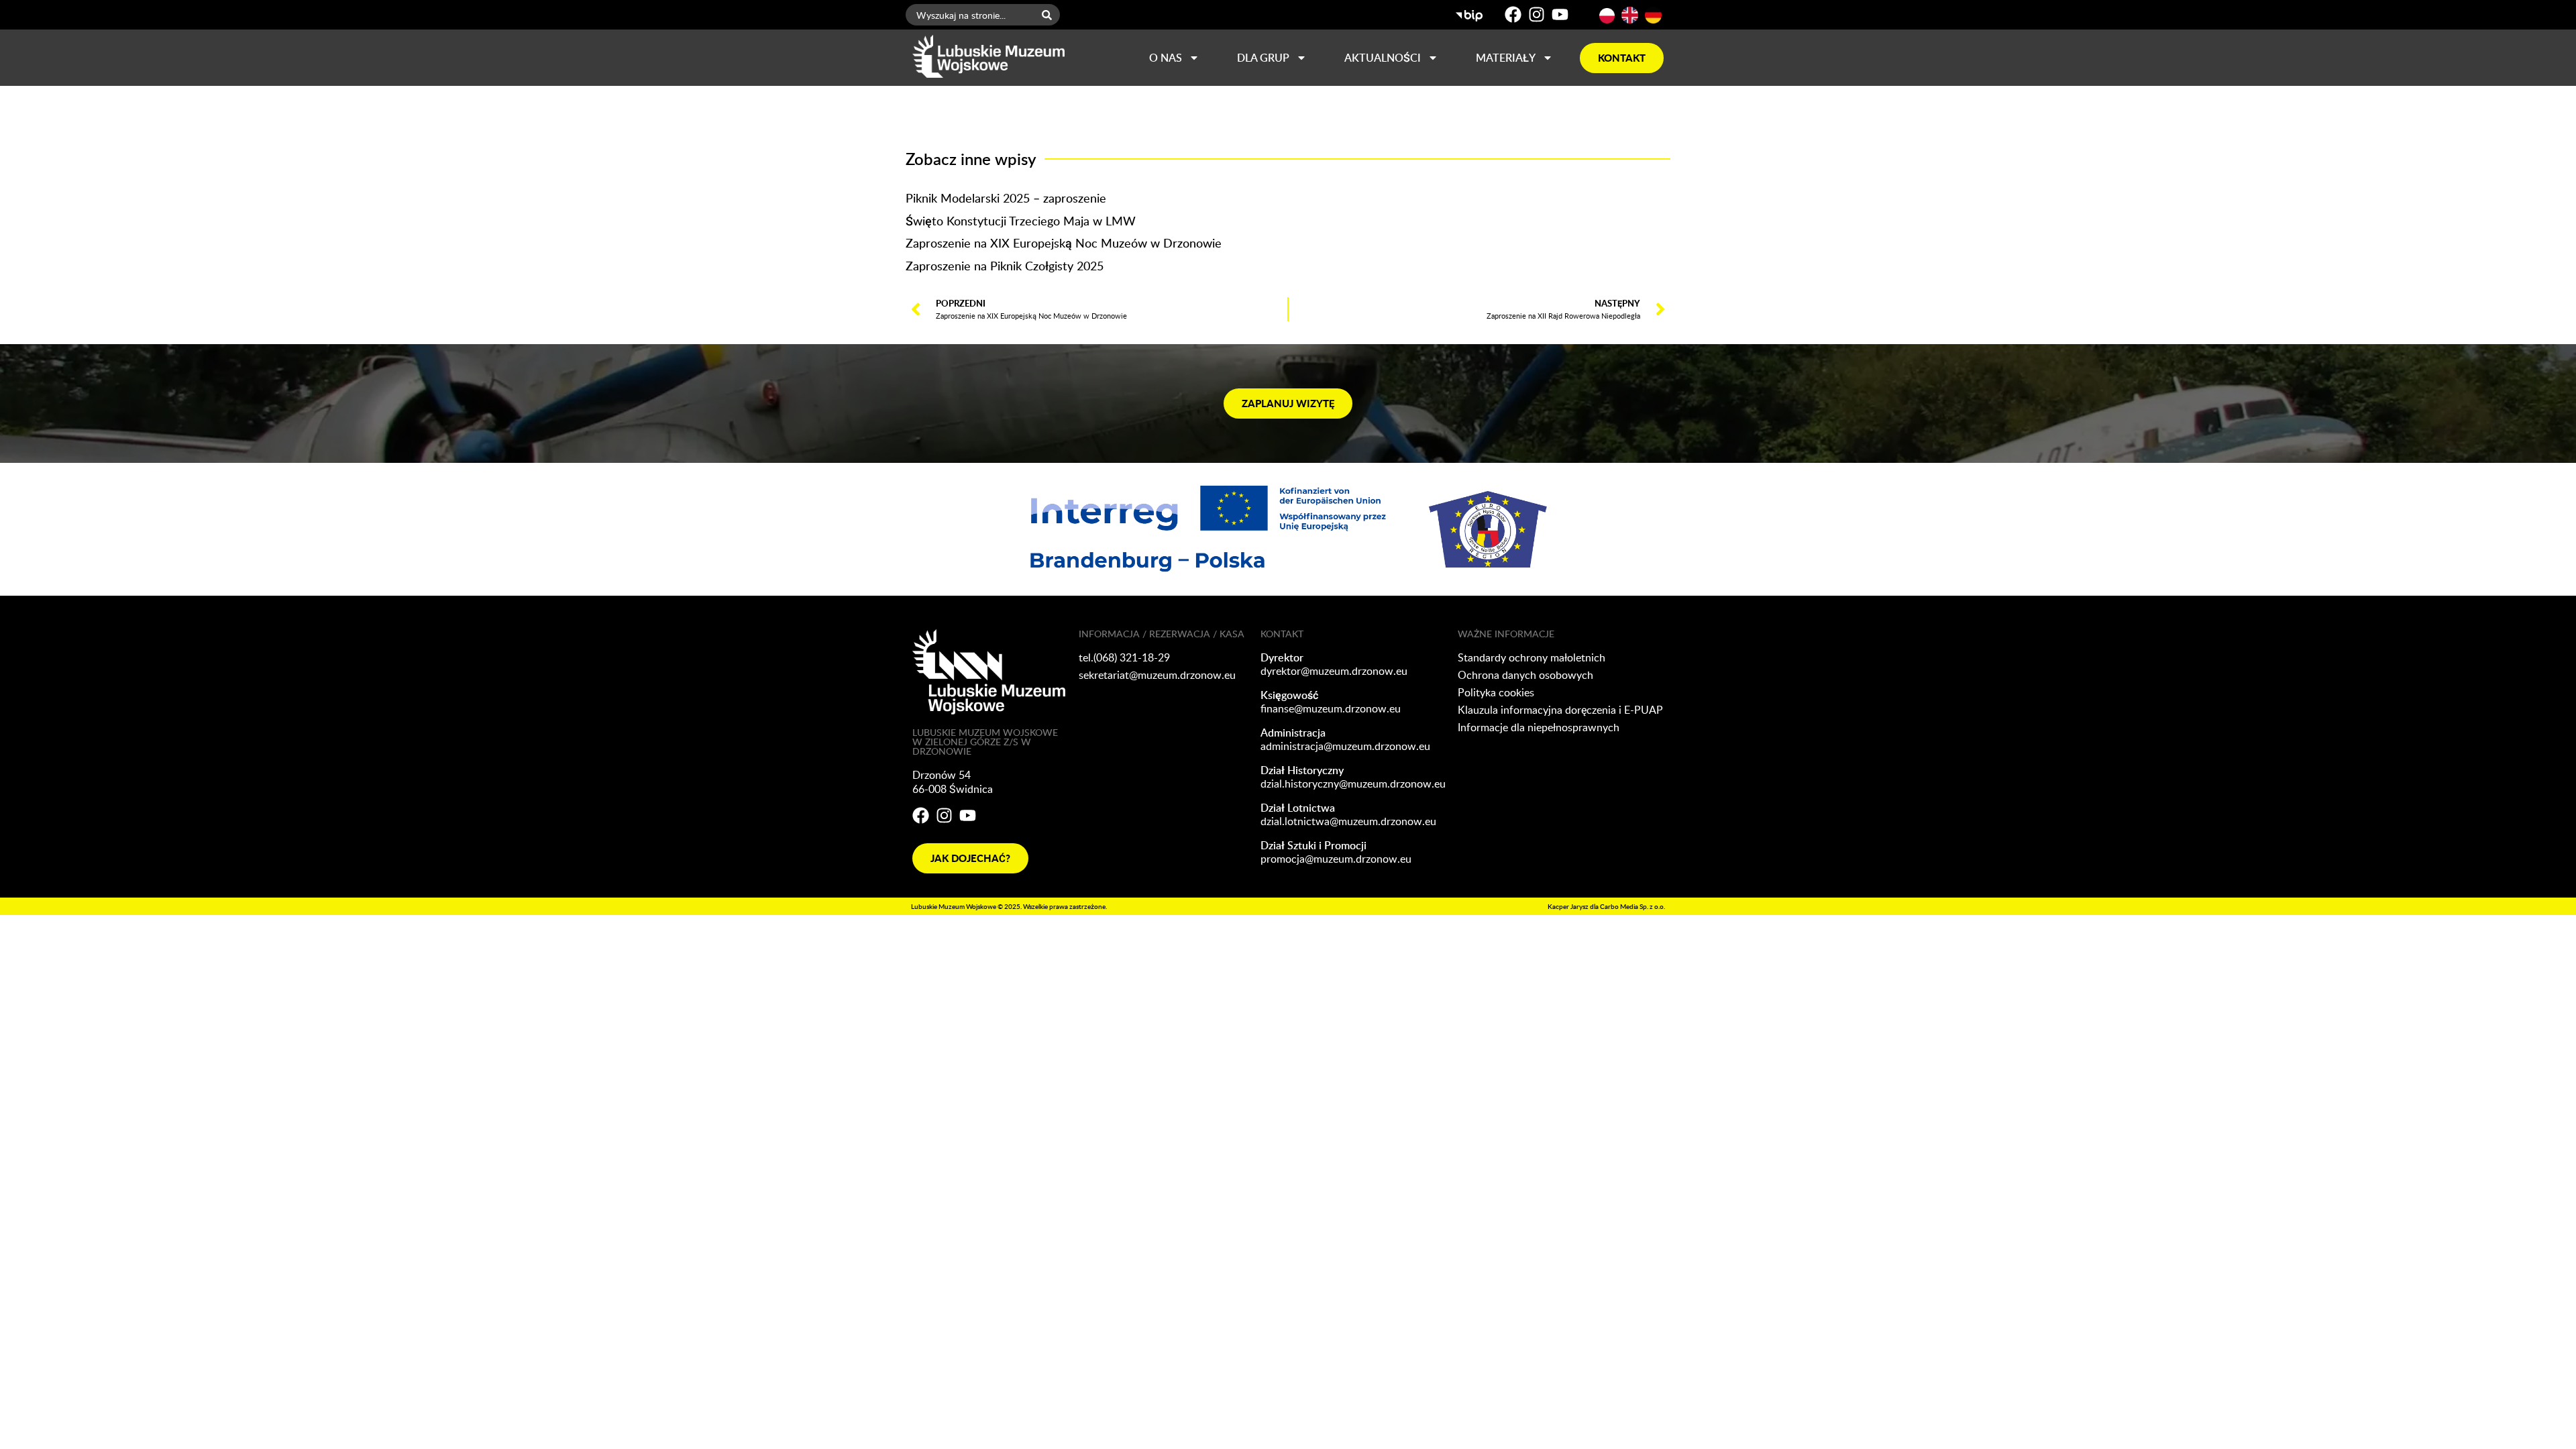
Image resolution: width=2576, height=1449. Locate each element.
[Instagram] (1537, 14)
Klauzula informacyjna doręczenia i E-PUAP (1560, 710)
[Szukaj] (1050, 15)
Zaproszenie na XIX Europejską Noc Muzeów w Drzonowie (1064, 243)
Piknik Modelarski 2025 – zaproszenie (1006, 198)
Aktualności (1383, 58)
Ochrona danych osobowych (1525, 675)
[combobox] (970, 15)
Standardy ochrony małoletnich (1532, 657)
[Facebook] (1513, 14)
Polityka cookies (1496, 692)
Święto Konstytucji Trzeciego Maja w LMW (1021, 220)
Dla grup (1263, 58)
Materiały (1506, 58)
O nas (1166, 58)
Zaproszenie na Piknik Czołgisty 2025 (1005, 265)
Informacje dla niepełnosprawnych (1539, 727)
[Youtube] (1560, 14)
